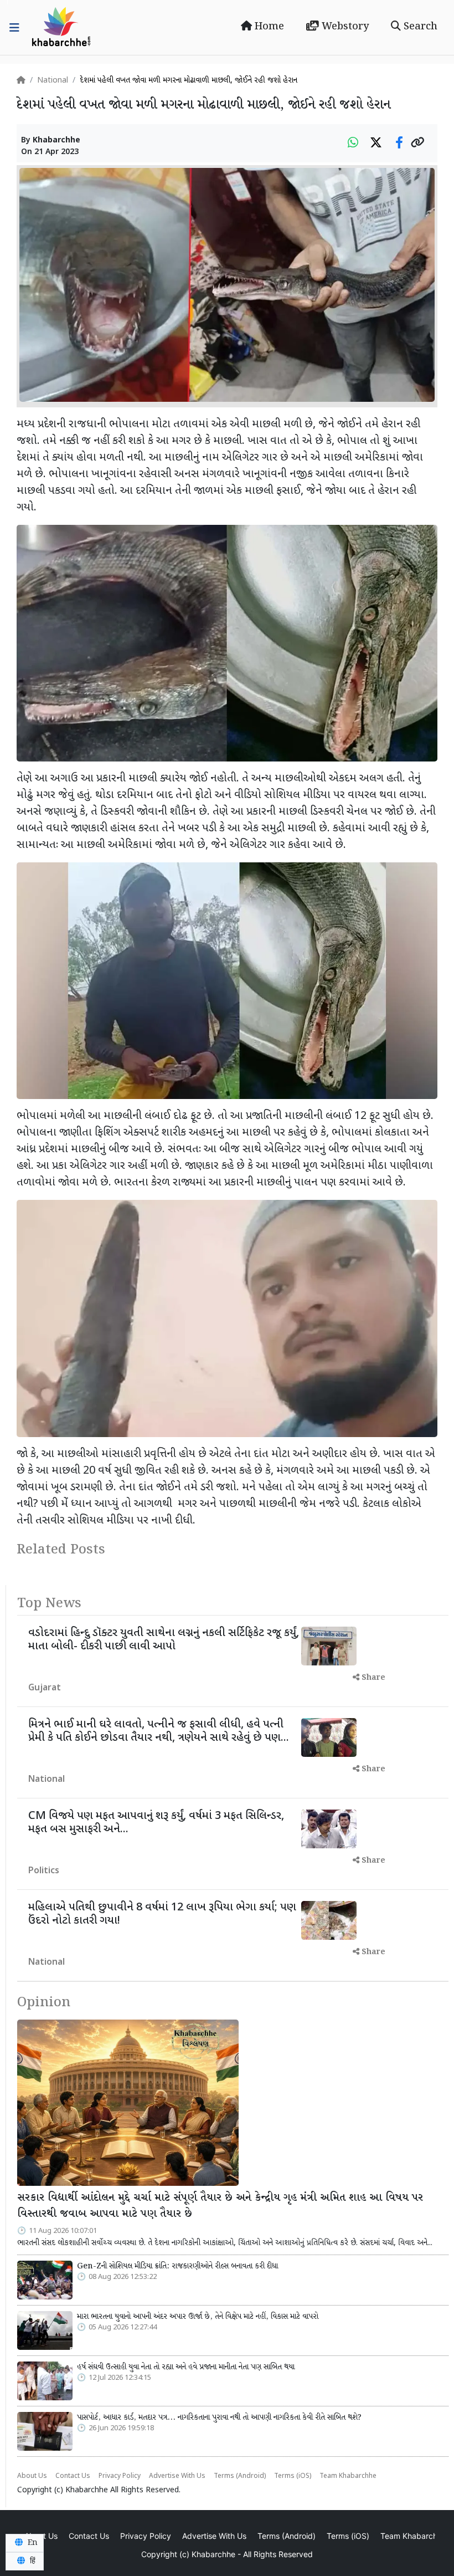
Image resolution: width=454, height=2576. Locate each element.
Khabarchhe (56, 140)
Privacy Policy (120, 2476)
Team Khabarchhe (348, 2476)
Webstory (344, 27)
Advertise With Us (177, 2476)
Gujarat (45, 1688)
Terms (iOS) (293, 2476)
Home (268, 27)
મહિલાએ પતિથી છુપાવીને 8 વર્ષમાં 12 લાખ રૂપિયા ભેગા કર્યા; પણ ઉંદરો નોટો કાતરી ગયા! (162, 1914)
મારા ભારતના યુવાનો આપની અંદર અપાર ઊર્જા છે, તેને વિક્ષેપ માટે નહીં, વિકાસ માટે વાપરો (198, 2317)
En (32, 2543)
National (53, 81)
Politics (44, 1871)
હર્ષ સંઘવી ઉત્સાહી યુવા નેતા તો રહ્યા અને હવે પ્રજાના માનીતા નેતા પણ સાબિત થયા (186, 2367)
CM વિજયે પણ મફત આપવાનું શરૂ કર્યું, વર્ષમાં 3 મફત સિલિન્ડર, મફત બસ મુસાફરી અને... (156, 1823)
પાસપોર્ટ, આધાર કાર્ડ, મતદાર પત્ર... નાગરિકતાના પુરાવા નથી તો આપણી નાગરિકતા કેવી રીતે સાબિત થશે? (219, 2417)
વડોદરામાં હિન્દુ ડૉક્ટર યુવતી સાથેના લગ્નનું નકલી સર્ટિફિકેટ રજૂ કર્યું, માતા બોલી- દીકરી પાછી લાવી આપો (164, 1640)
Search (419, 27)
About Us (32, 2476)
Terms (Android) (240, 2476)
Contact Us (73, 2476)
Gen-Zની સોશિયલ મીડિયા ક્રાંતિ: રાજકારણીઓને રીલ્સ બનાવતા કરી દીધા (177, 2266)
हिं (32, 2561)
